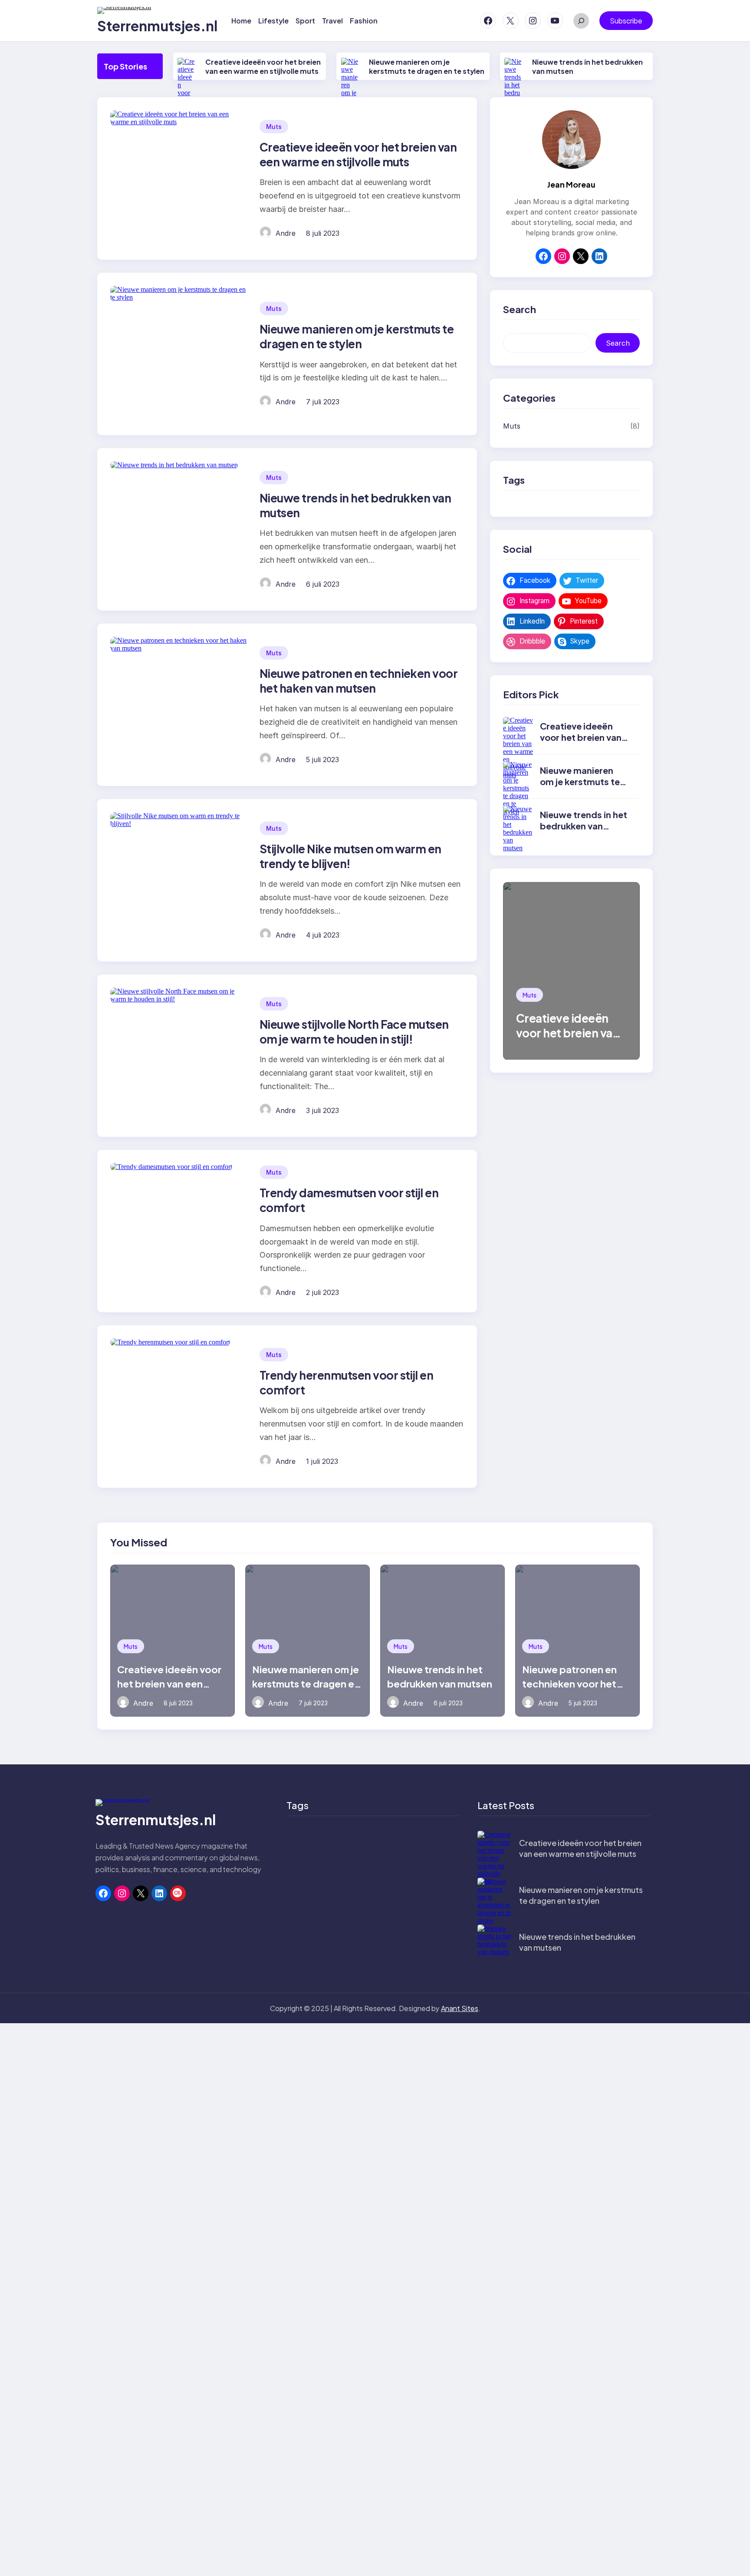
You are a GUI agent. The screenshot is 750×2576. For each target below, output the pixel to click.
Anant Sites (460, 2008)
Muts (274, 127)
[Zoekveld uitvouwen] (581, 21)
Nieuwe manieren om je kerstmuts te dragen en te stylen (427, 66)
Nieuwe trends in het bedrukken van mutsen (584, 826)
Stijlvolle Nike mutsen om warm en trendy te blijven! (350, 856)
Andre (286, 233)
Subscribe (626, 21)
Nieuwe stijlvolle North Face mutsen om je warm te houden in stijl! (354, 1032)
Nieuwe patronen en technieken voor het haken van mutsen (359, 681)
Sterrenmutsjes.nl (157, 26)
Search (618, 343)
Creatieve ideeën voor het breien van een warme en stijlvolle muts (263, 66)
